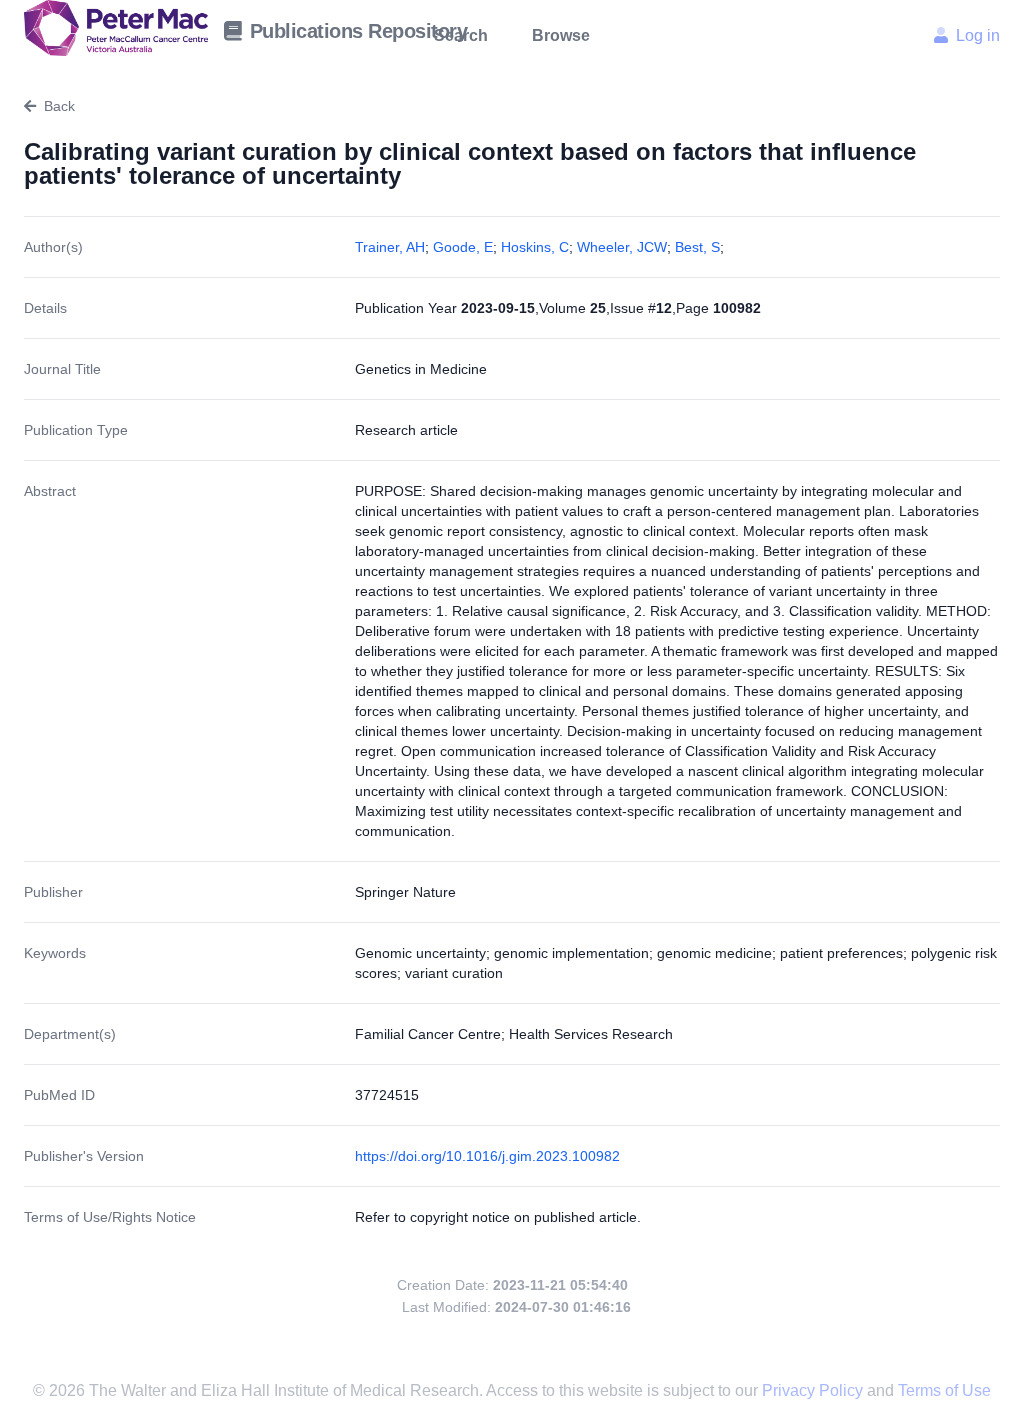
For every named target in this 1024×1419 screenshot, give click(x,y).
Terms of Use (944, 1390)
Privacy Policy (814, 1390)
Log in (978, 35)
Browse (561, 35)
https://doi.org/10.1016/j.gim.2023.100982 (487, 1156)
